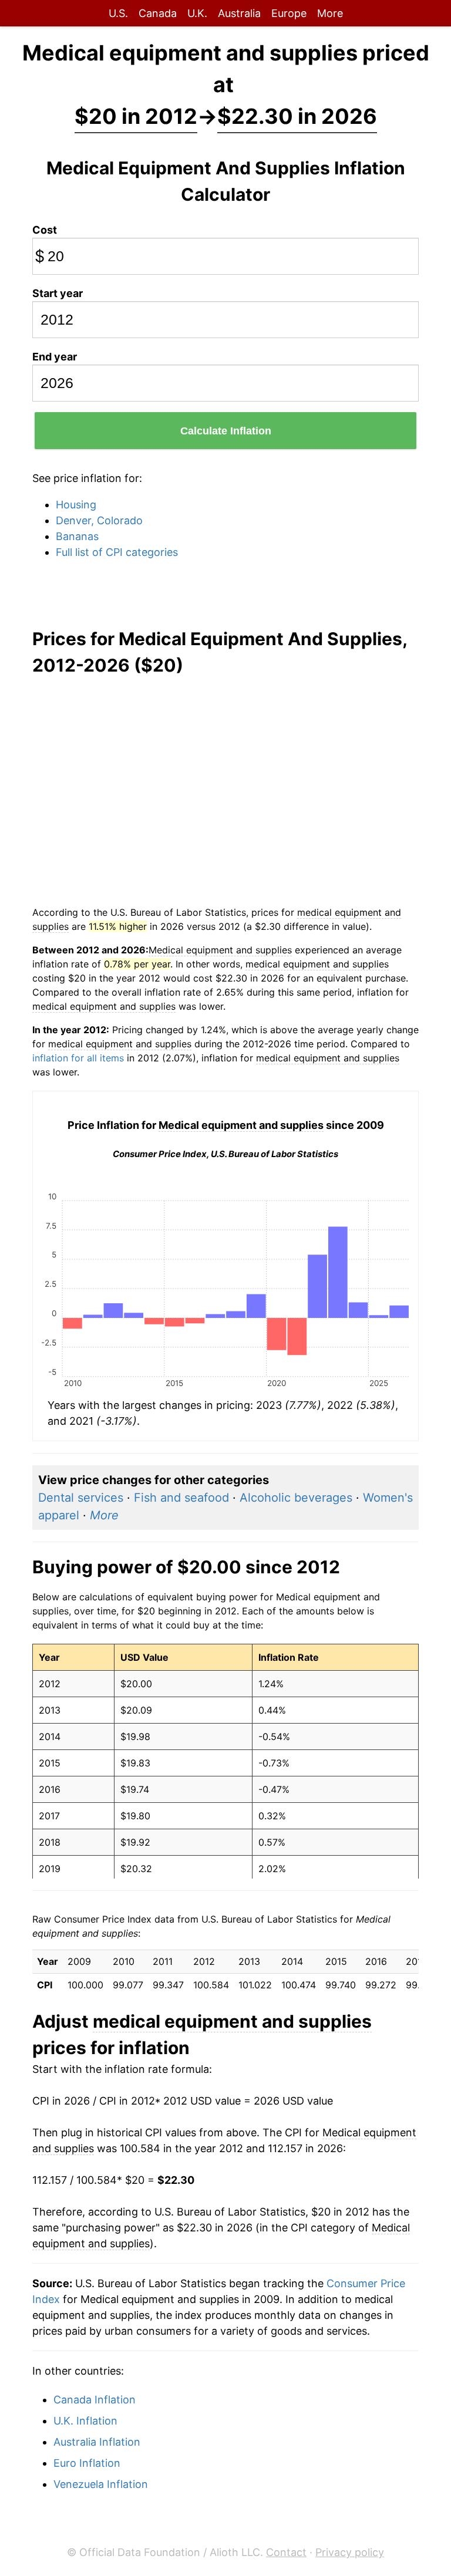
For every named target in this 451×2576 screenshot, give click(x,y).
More (330, 13)
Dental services (81, 1498)
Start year (58, 293)
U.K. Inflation (85, 2421)
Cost (45, 230)
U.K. (197, 13)
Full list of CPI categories (117, 552)
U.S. (118, 13)
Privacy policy (350, 2552)
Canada (158, 13)
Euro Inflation (87, 2463)
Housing (76, 505)
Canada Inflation (95, 2400)
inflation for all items (78, 1058)
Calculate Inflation (226, 431)
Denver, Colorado (99, 520)
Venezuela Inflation (101, 2484)
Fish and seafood (181, 1498)
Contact (286, 2552)
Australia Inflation (97, 2442)
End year (55, 357)
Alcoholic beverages (296, 1498)
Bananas (77, 536)
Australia (239, 13)
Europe (289, 13)
